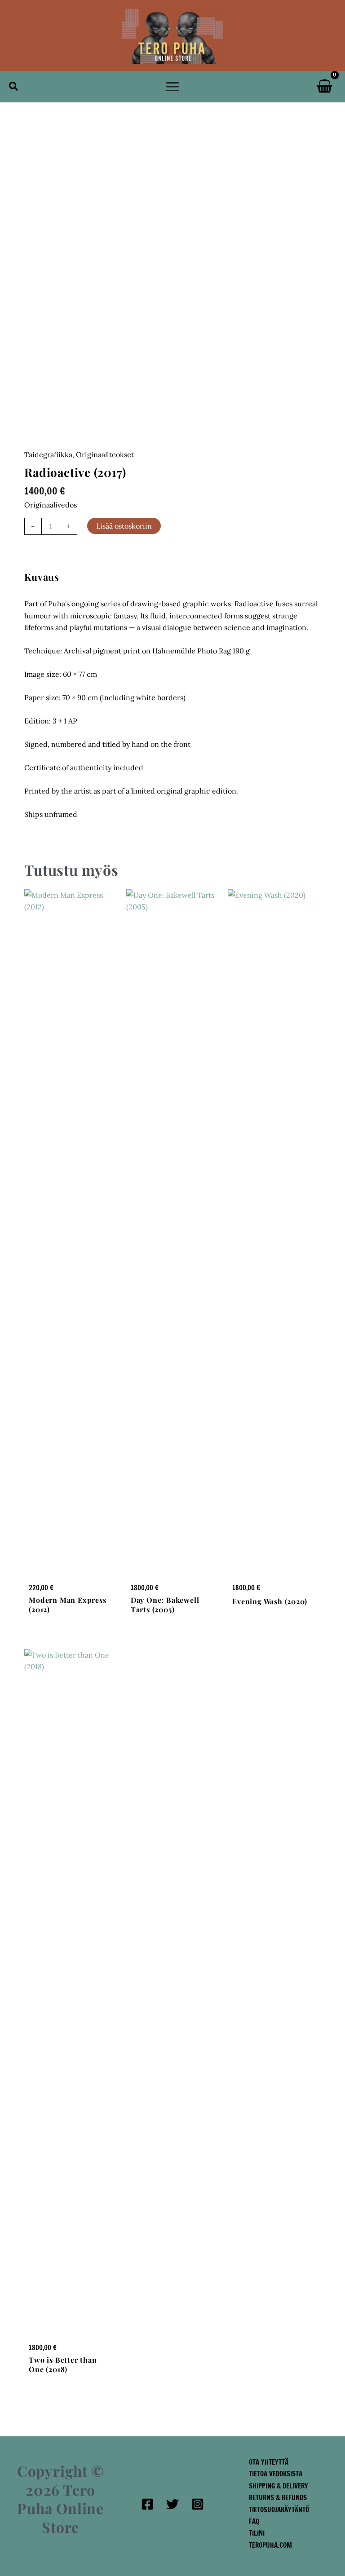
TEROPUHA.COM (270, 2545)
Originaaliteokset (105, 454)
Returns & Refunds (278, 2498)
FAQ (254, 2521)
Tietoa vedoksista (276, 2474)
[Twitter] (172, 2504)
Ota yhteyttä (269, 2462)
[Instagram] (198, 2504)
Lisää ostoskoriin (124, 526)
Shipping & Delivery (279, 2486)
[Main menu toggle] (172, 87)
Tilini (257, 2533)
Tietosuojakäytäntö (279, 2510)
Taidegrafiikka (48, 454)
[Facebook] (147, 2504)
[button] (14, 87)
